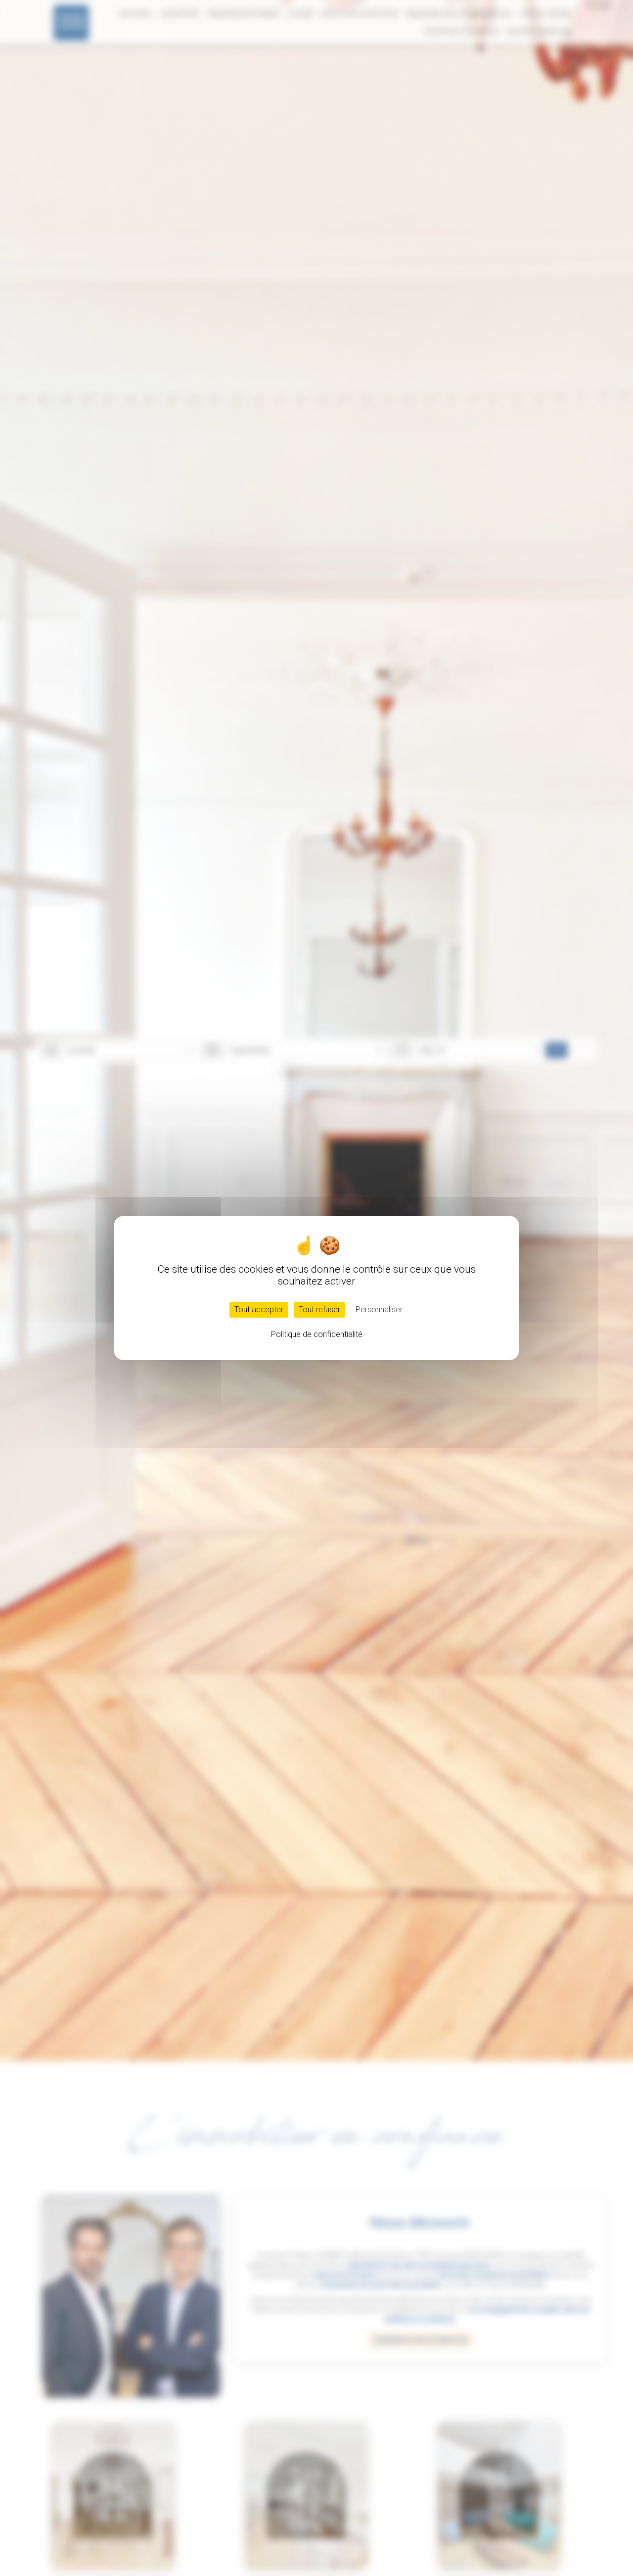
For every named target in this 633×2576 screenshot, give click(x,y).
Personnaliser (379, 1310)
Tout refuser (319, 1310)
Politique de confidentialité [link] (317, 1334)
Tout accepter (259, 1310)
